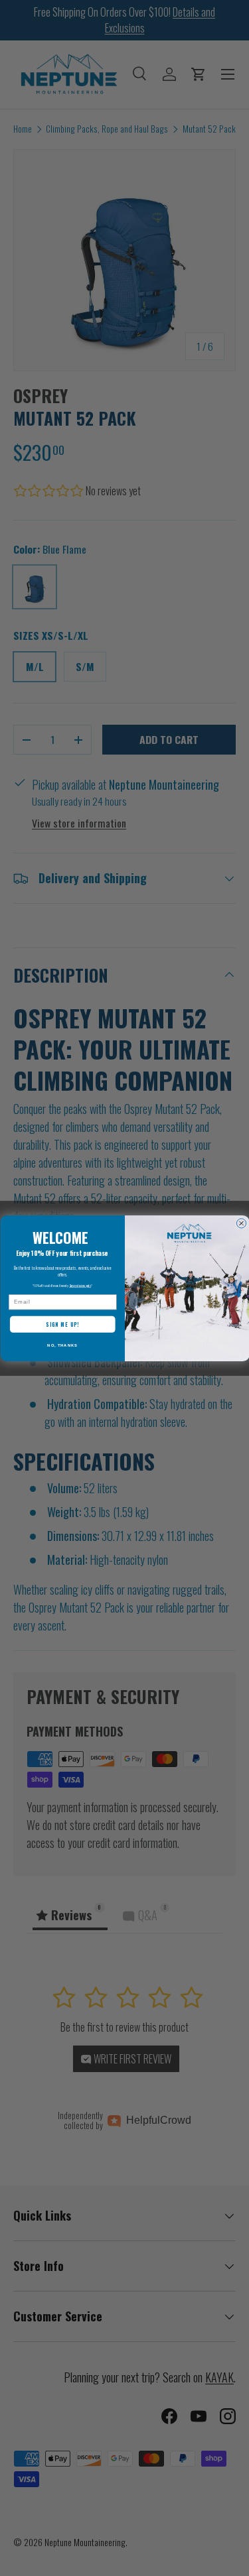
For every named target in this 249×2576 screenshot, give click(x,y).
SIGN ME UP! (62, 1324)
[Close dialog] (241, 1223)
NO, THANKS (62, 1345)
